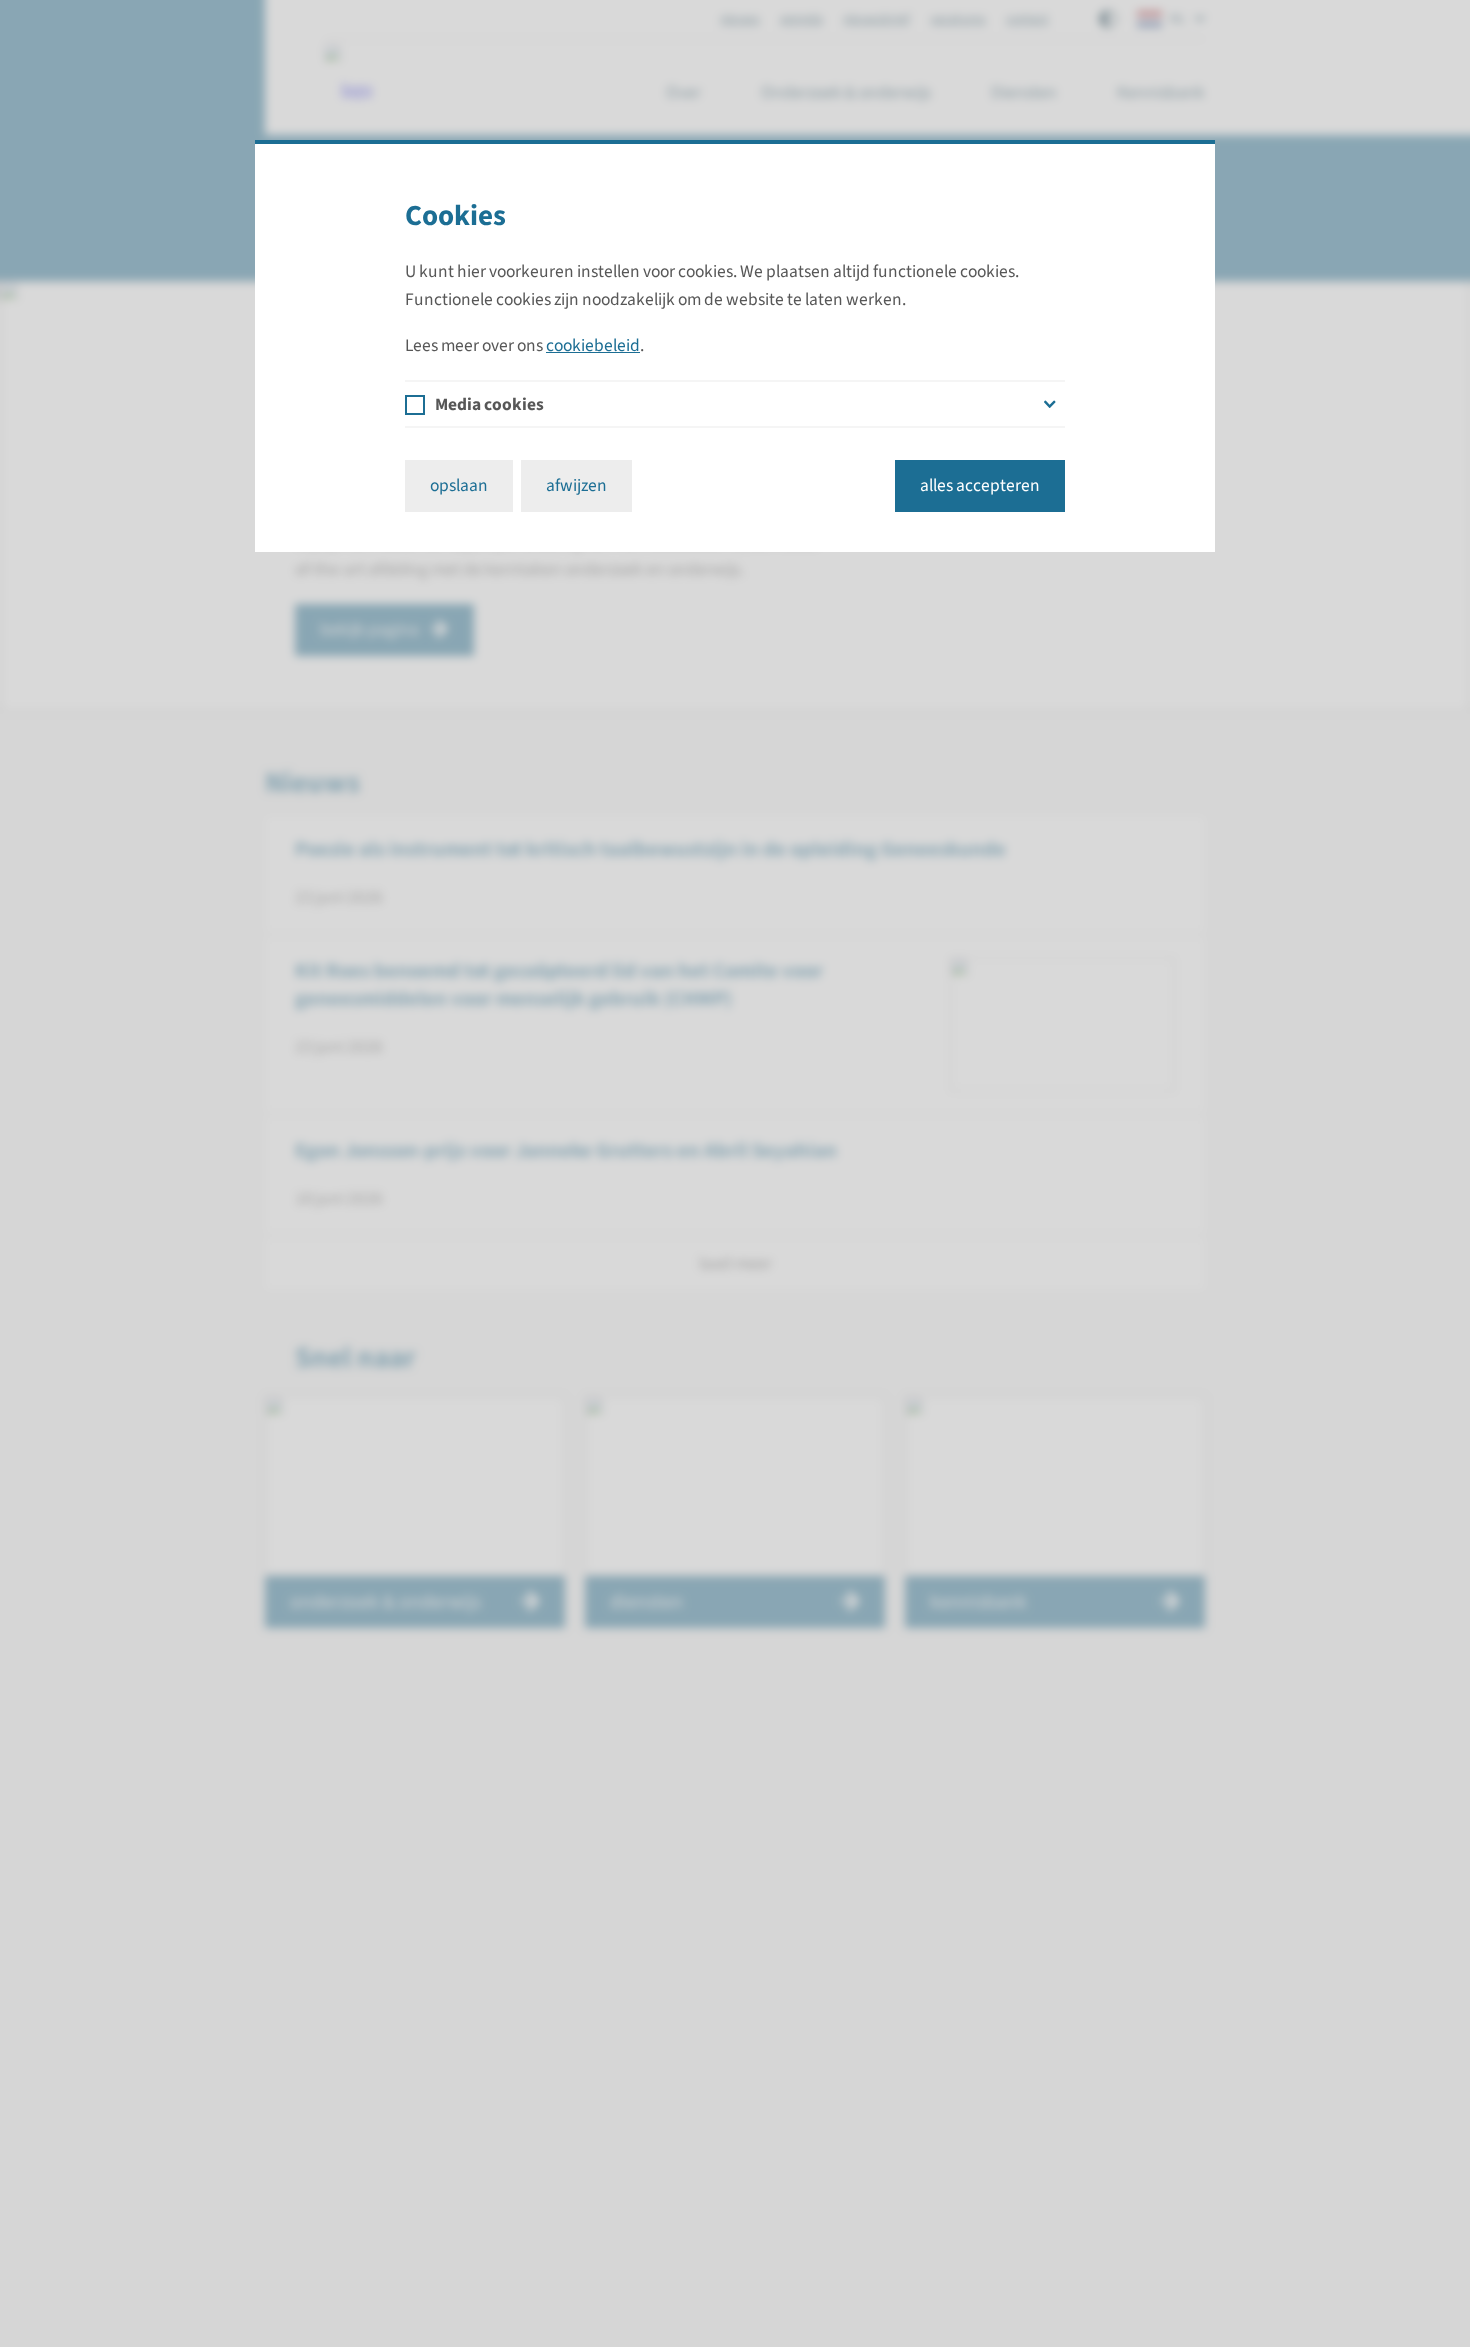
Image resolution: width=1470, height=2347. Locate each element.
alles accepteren (980, 485)
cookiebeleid (593, 345)
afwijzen (576, 485)
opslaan (459, 485)
